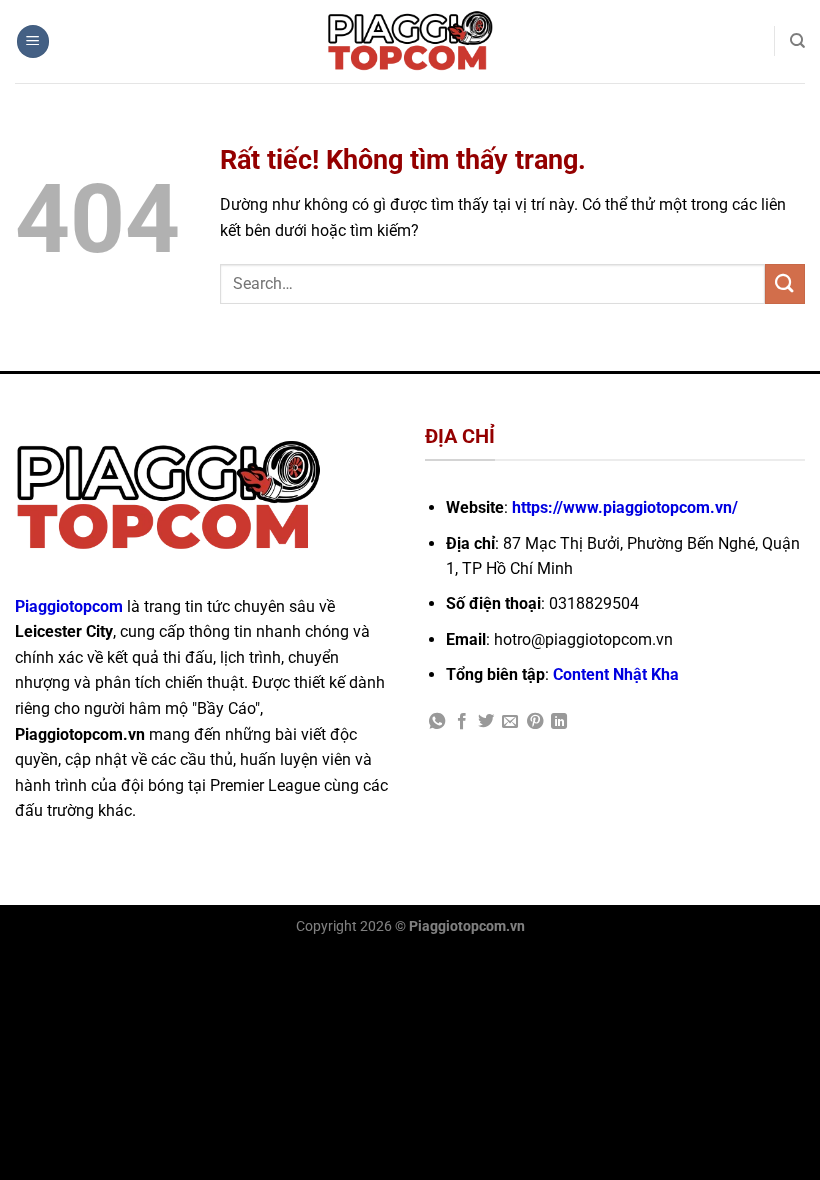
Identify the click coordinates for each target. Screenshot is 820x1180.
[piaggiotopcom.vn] (410, 41)
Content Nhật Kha (616, 674)
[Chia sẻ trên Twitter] (486, 722)
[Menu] (33, 41)
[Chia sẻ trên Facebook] (462, 722)
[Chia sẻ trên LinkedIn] (559, 722)
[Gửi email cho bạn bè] (510, 722)
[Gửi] (785, 283)
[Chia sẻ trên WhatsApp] (437, 722)
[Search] (797, 41)
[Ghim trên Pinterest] (535, 722)
